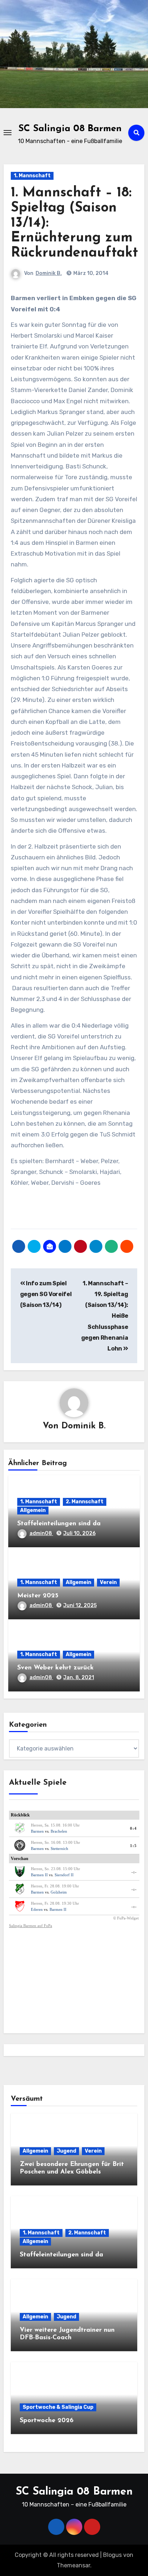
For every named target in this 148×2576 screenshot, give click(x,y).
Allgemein (33, 1510)
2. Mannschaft (85, 1502)
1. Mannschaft (32, 176)
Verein (108, 1582)
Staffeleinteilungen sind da (59, 1524)
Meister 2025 (38, 1596)
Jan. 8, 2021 (79, 1678)
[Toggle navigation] (8, 133)
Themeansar (73, 2565)
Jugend (66, 2151)
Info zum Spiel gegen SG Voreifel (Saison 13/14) (46, 1294)
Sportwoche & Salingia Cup (58, 2407)
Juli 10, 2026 (79, 1533)
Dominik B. (49, 273)
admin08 (41, 1533)
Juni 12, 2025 (80, 1605)
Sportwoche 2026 (47, 2421)
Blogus (112, 2555)
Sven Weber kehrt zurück (55, 1668)
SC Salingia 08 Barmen (70, 129)
